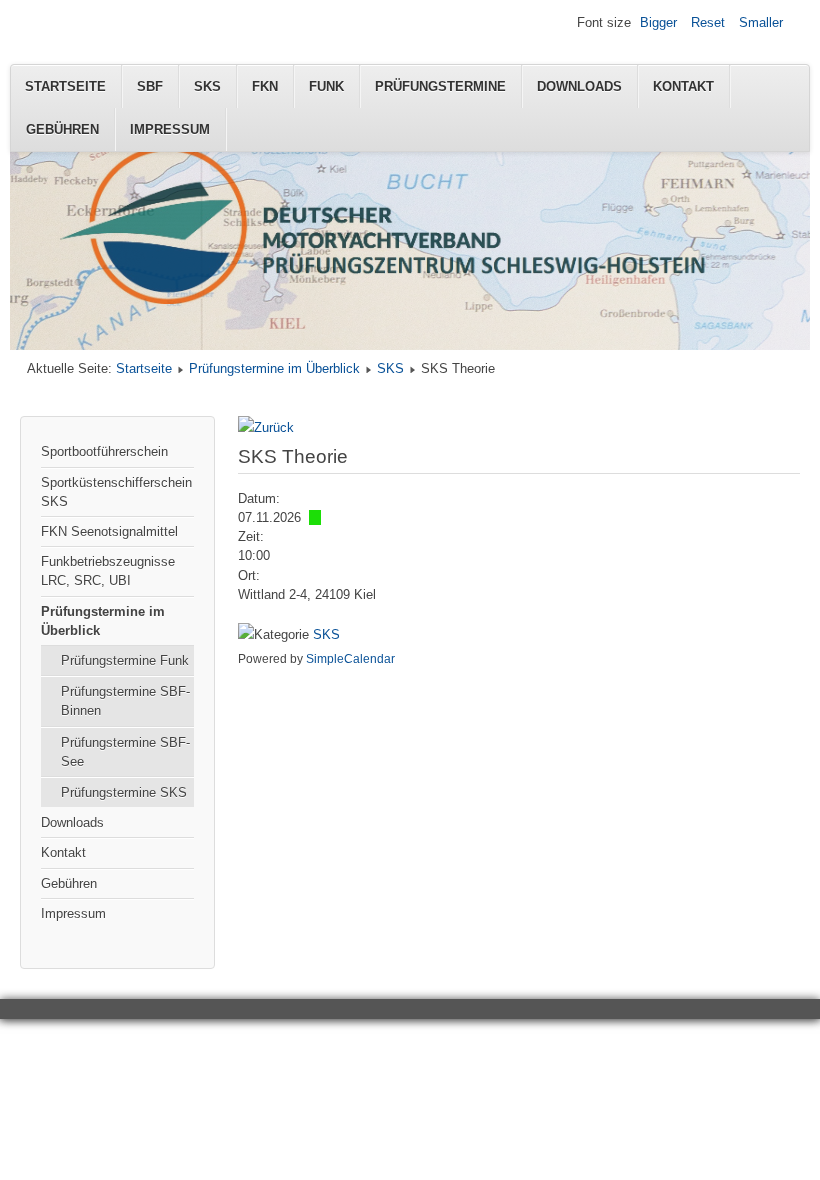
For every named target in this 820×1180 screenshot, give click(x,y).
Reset (708, 22)
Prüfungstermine (440, 86)
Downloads (579, 86)
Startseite (65, 86)
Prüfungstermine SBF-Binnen (125, 701)
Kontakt (683, 86)
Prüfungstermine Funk (125, 660)
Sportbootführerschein (104, 451)
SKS (207, 86)
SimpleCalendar (350, 659)
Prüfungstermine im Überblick (274, 368)
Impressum (170, 129)
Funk (326, 86)
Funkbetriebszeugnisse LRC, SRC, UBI (108, 571)
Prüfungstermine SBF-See (125, 752)
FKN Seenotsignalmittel (109, 531)
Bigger (658, 22)
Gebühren (62, 129)
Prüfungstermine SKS (124, 792)
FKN (265, 86)
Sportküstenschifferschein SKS (116, 492)
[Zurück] (266, 427)
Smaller (761, 22)
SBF (150, 86)
